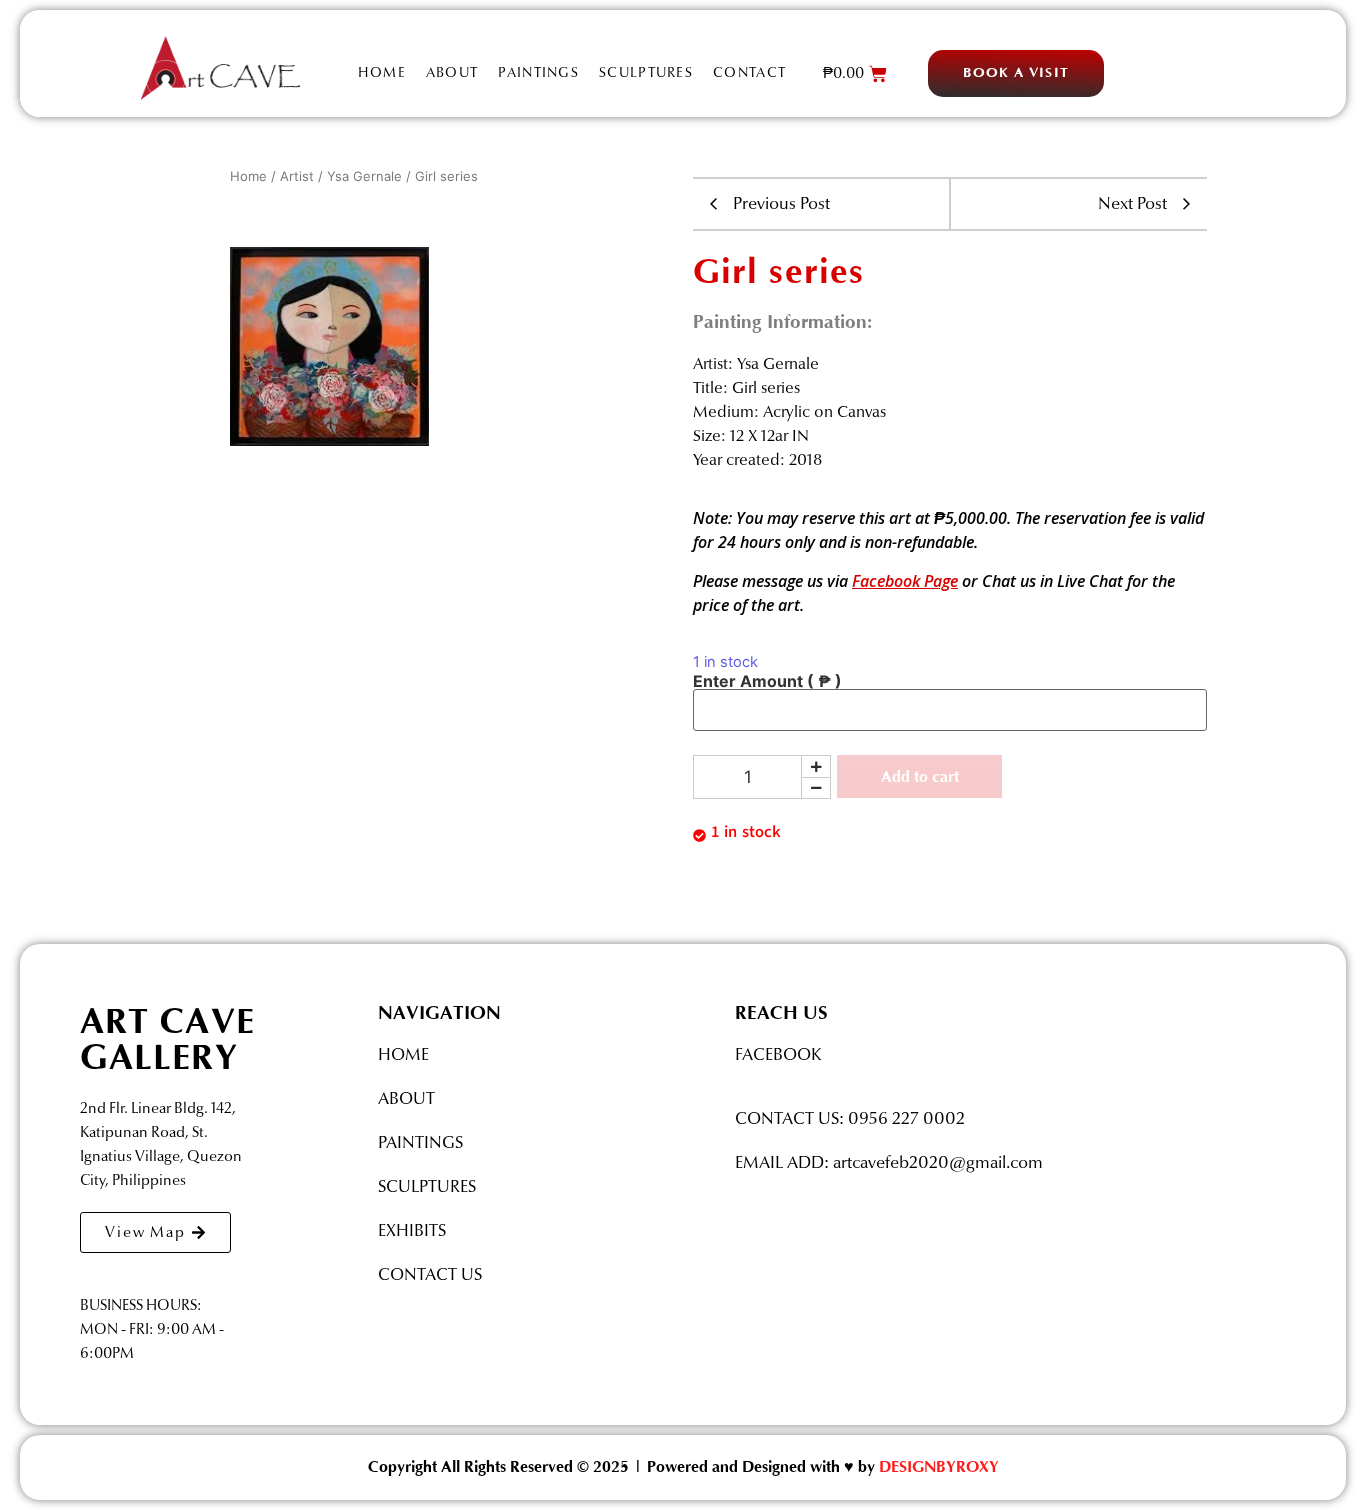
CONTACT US (430, 1274)
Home (382, 72)
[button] (1016, 73)
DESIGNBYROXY (939, 1467)
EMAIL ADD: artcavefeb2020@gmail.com (889, 1162)
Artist (297, 176)
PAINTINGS (420, 1142)
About (452, 72)
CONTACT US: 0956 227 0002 (850, 1118)
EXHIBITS (412, 1230)
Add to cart (920, 777)
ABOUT (406, 1098)
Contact (749, 72)
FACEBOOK (778, 1054)
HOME (403, 1054)
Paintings (538, 72)
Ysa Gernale (364, 176)
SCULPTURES (427, 1186)
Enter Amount (767, 681)
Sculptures (646, 72)
